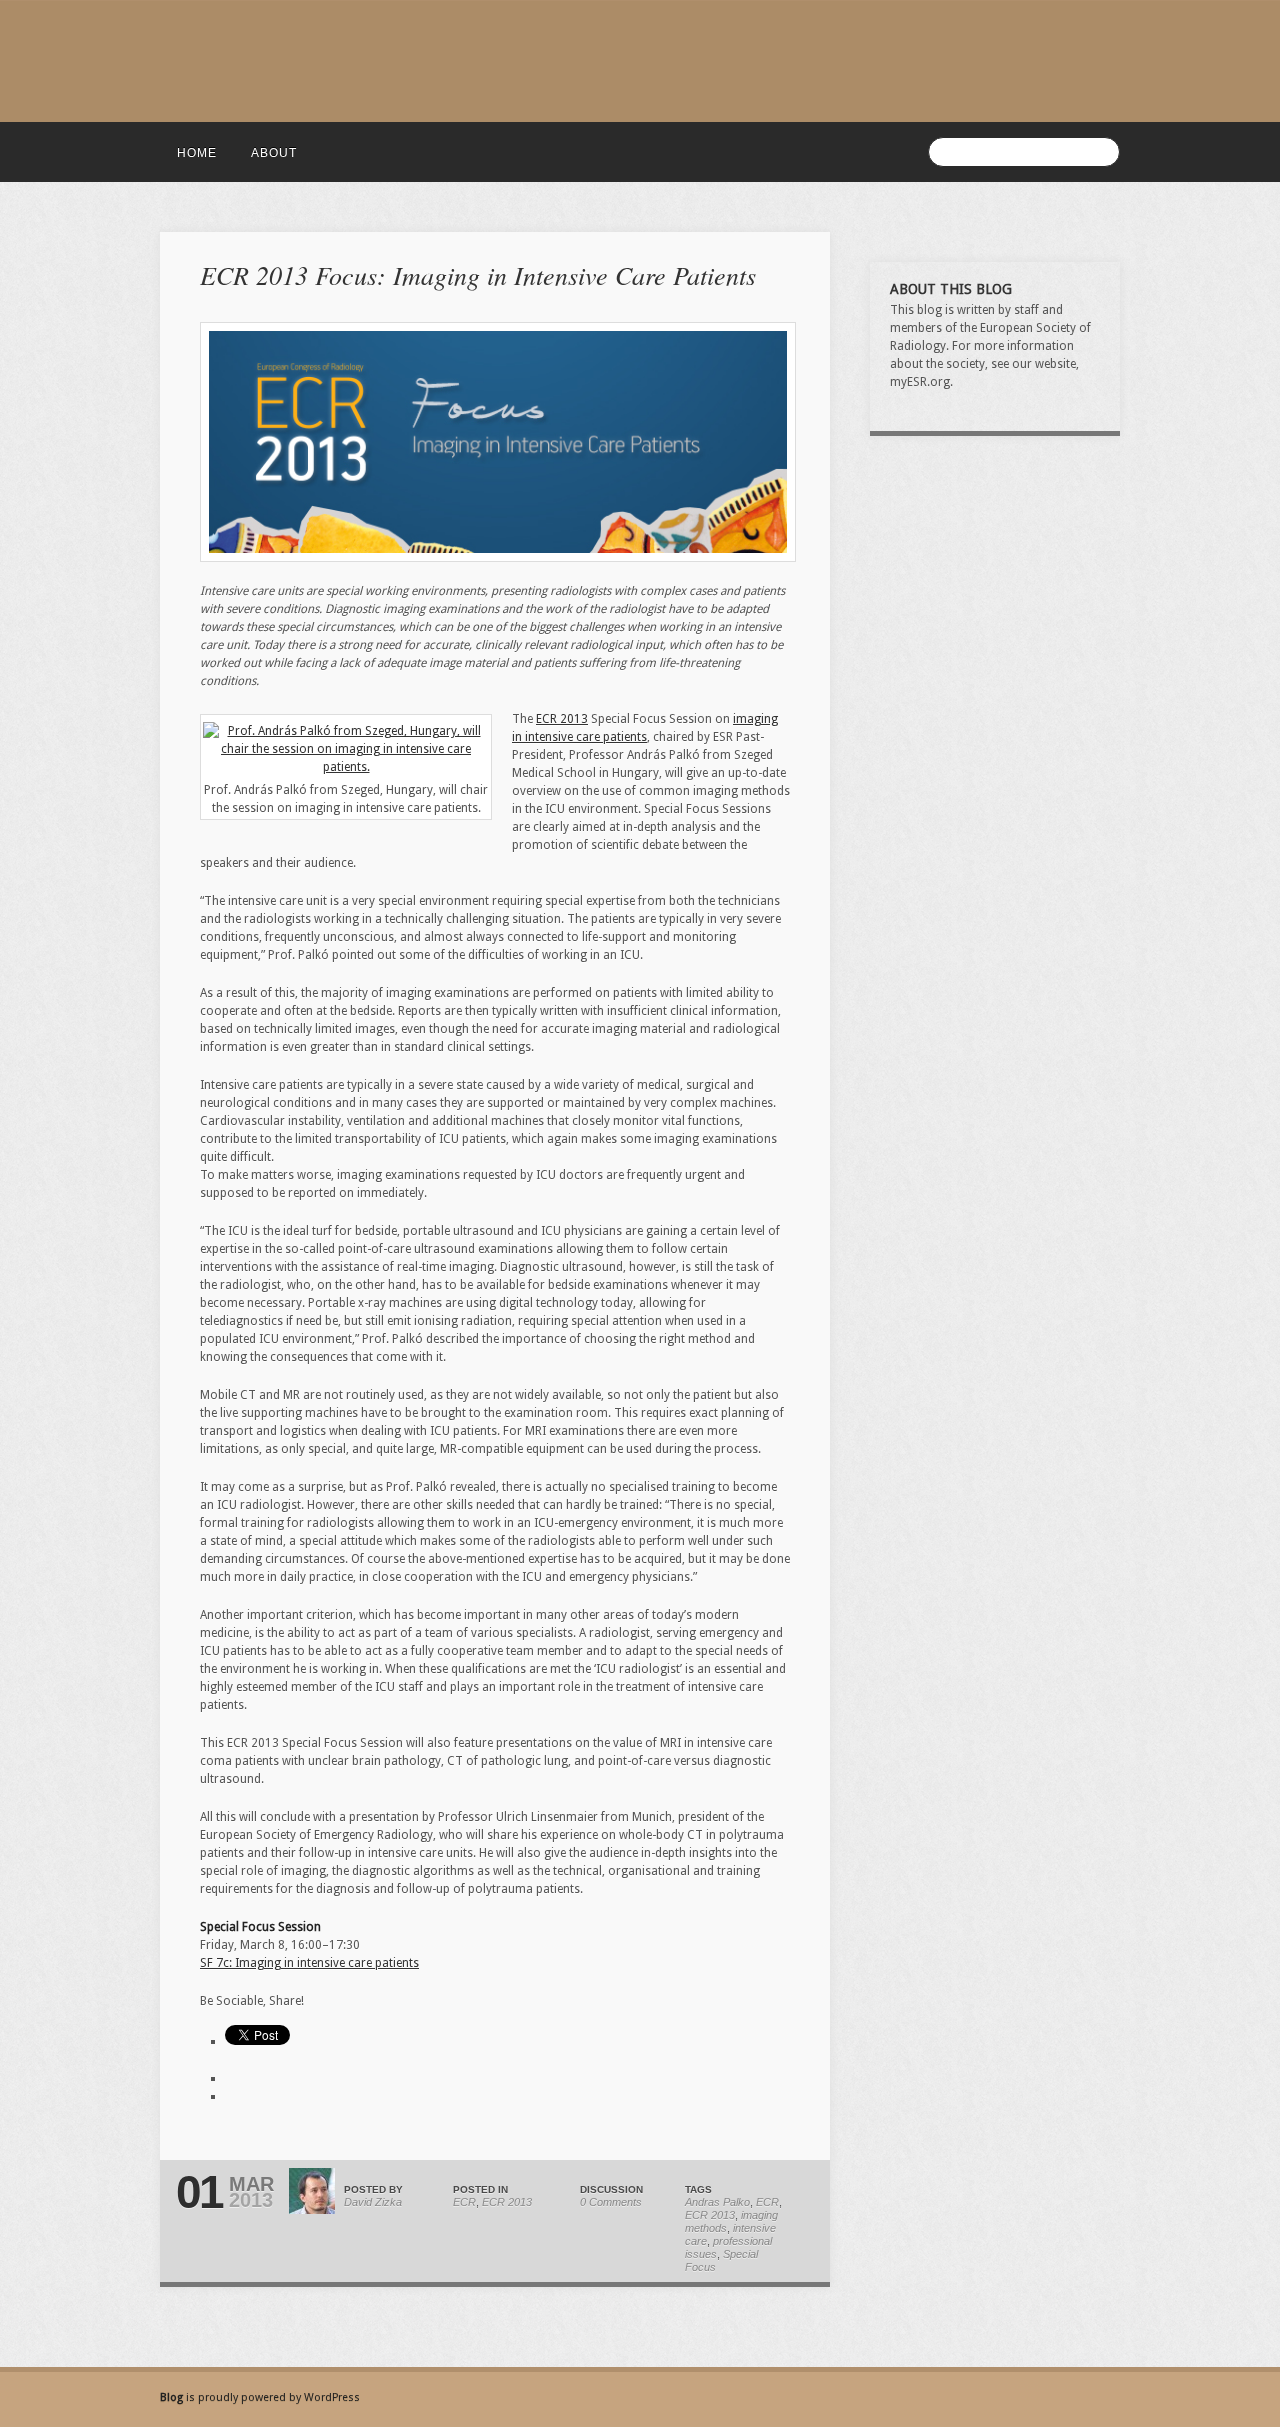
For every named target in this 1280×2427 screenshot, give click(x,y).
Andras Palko (717, 2202)
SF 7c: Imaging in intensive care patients (309, 1963)
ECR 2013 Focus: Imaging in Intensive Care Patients (478, 274)
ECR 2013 (562, 719)
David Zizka (373, 2202)
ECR (464, 2202)
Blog (173, 2397)
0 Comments (611, 2202)
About (274, 153)
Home (197, 153)
